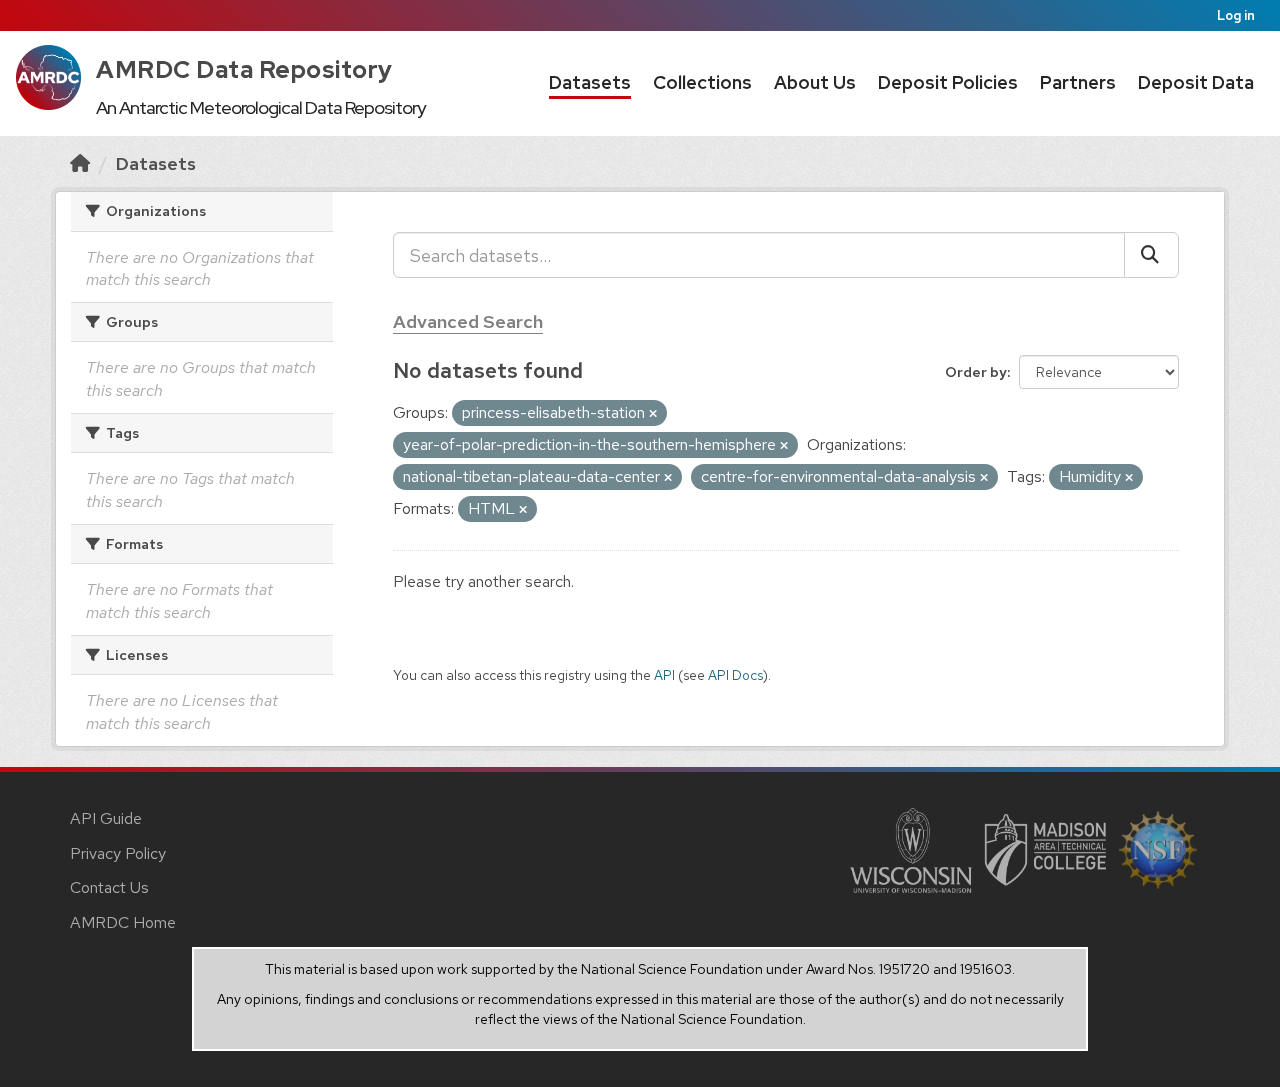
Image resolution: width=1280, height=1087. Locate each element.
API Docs (735, 675)
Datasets (590, 82)
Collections (702, 82)
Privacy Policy (118, 853)
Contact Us (109, 887)
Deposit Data (1196, 82)
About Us (815, 82)
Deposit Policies (948, 82)
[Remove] (653, 414)
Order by (976, 372)
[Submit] (1151, 255)
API (664, 675)
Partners (1078, 82)
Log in (1236, 15)
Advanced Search (468, 321)
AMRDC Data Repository (244, 69)
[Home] (80, 163)
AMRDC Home (123, 922)
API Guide (106, 818)
